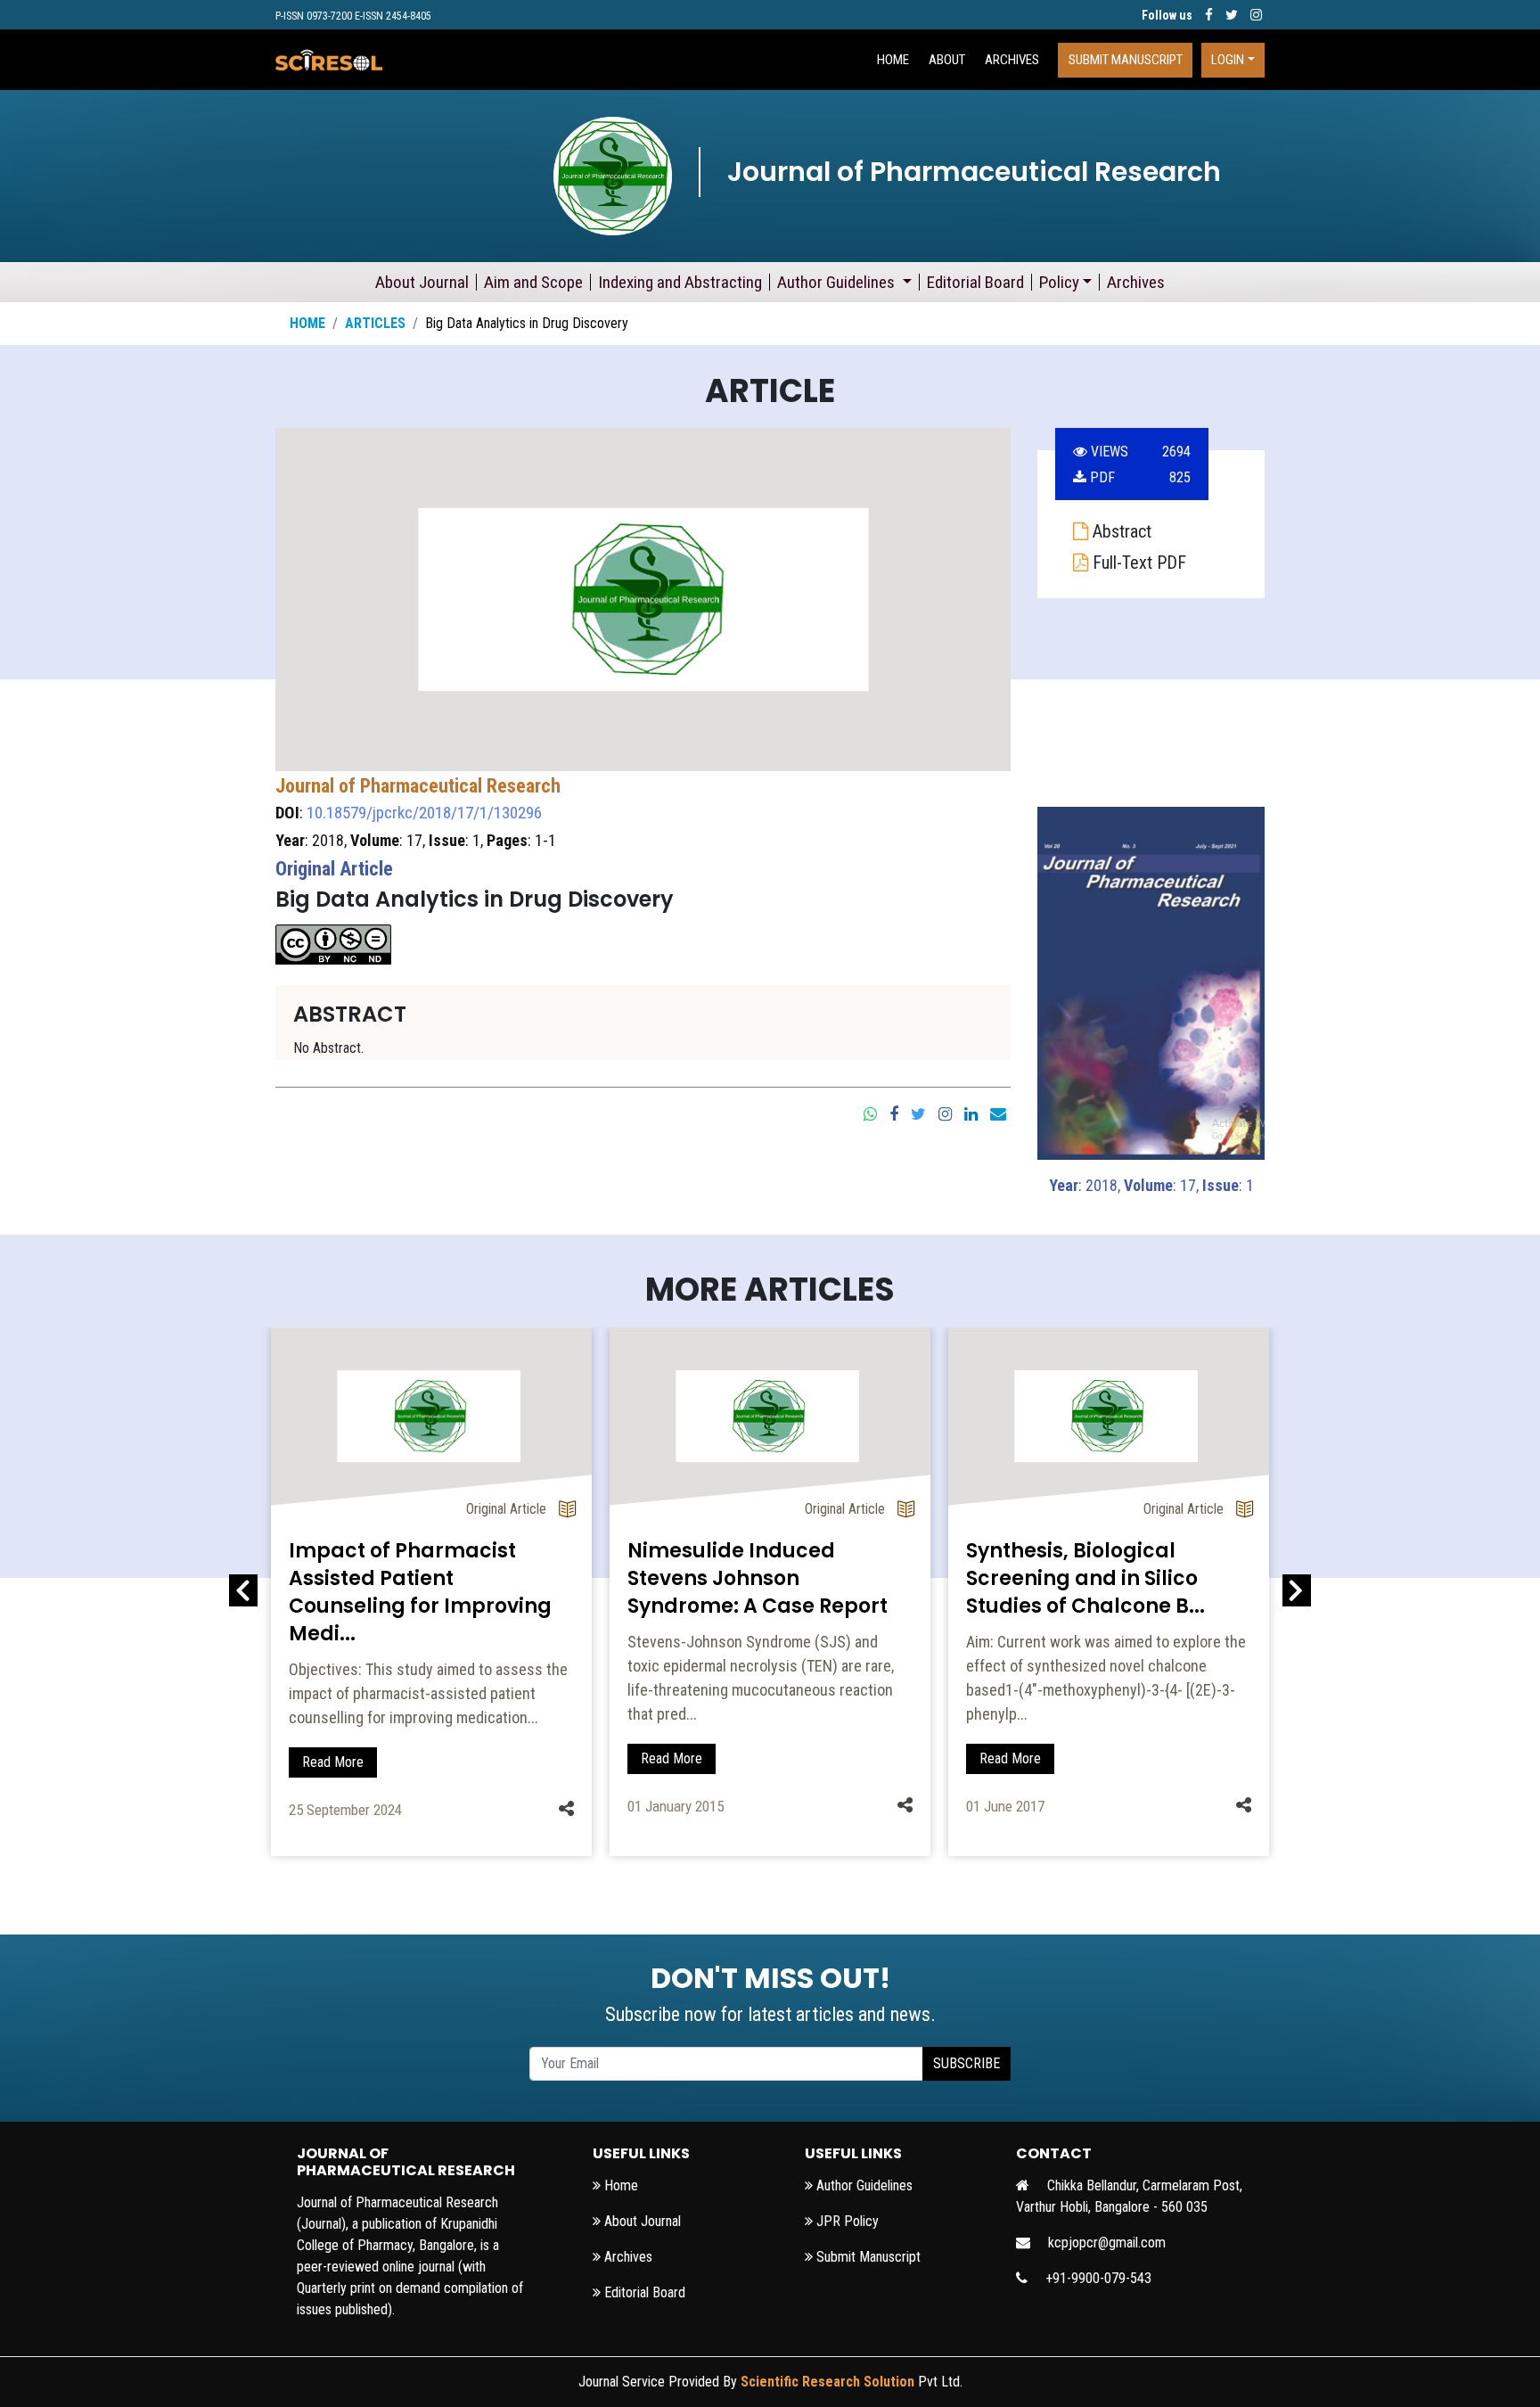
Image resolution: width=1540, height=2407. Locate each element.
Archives (1012, 60)
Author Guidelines (838, 282)
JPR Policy (846, 2221)
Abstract (1120, 531)
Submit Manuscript (1126, 60)
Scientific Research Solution (827, 2382)
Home (307, 323)
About (947, 60)
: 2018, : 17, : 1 (1151, 1185)
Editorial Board (975, 282)
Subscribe (967, 2063)
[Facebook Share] (894, 1113)
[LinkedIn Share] (971, 1113)
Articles (375, 323)
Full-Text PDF (1137, 563)
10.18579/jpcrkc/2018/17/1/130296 (424, 813)
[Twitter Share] (918, 1113)
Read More (333, 1762)
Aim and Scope (533, 282)
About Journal (422, 282)
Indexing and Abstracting (680, 282)
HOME (893, 60)
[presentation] (243, 1591)
